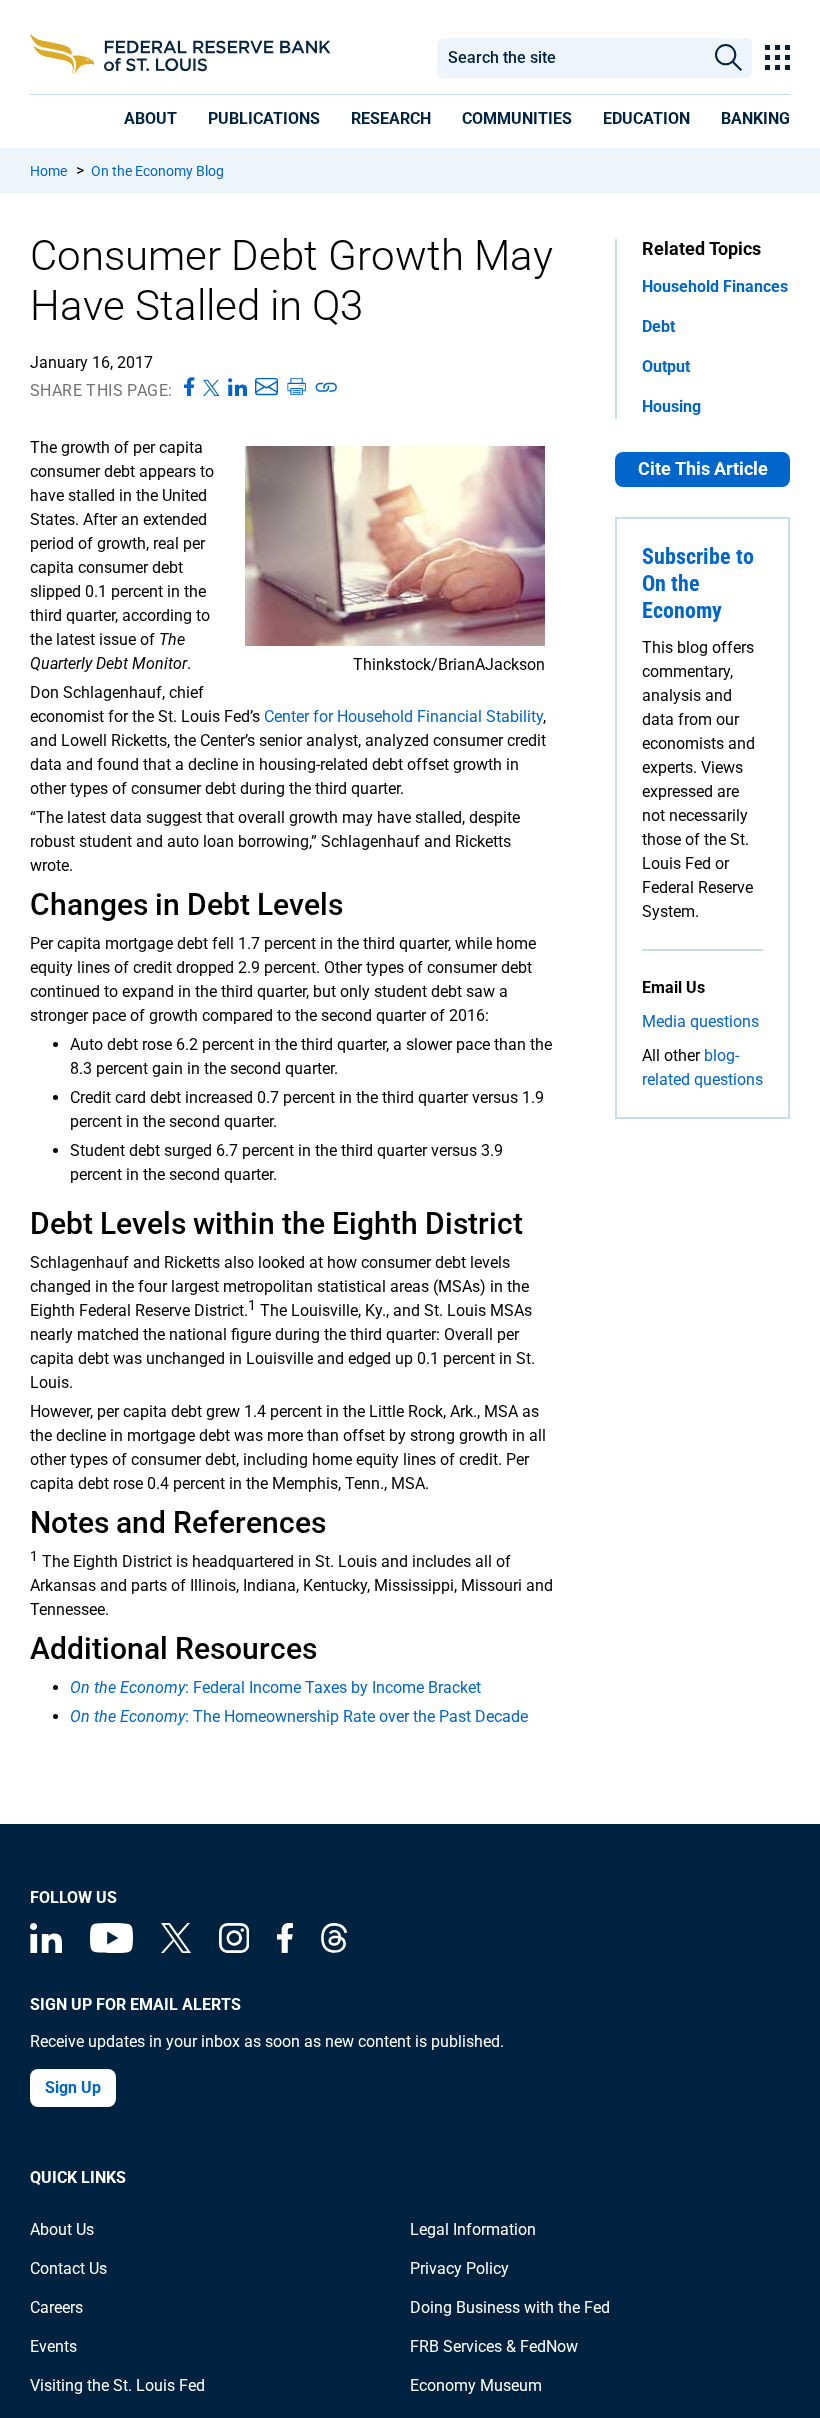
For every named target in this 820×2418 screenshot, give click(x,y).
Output (666, 366)
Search (728, 58)
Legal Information (473, 2229)
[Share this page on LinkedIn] (237, 388)
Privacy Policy (459, 2268)
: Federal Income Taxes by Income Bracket (275, 1687)
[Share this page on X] (211, 388)
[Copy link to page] (327, 388)
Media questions (700, 1021)
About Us (62, 2229)
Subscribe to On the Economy (698, 583)
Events (53, 2346)
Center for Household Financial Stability (403, 716)
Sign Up (73, 2087)
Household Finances (715, 286)
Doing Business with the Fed (510, 2307)
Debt (658, 326)
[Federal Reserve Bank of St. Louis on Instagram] (234, 1947)
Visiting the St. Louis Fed (117, 2385)
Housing (671, 406)
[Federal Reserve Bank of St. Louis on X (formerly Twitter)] (176, 1947)
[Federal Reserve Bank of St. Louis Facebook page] (285, 1947)
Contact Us (68, 2268)
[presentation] (150, 118)
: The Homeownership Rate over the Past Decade (299, 1716)
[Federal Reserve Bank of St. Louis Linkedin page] (46, 1947)
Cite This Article (703, 468)
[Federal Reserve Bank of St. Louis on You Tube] (111, 1947)
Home (48, 171)
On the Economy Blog (157, 171)
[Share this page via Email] (266, 388)
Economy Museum (476, 2385)
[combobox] (570, 58)
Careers (56, 2307)
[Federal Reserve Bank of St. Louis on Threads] (334, 1947)
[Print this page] (296, 388)
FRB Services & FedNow (494, 2346)
